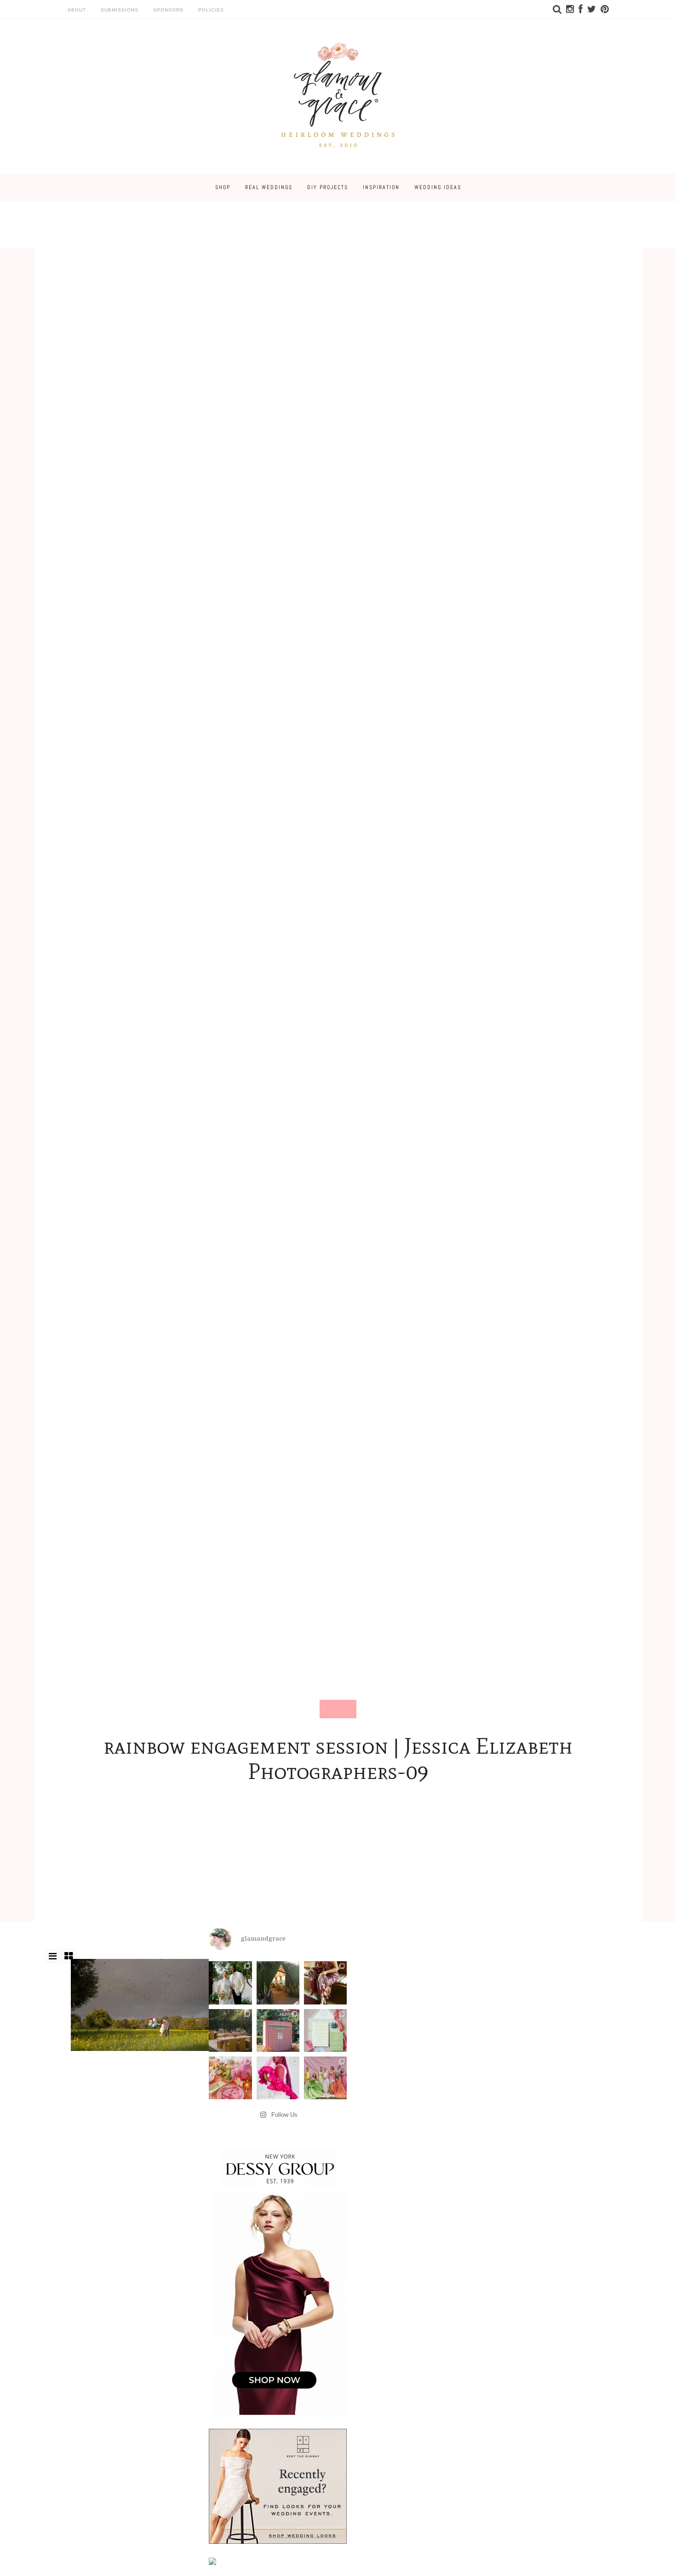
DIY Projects (328, 187)
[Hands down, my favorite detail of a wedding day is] (278, 2030)
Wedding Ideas (438, 187)
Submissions (120, 10)
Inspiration (381, 187)
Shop (223, 187)
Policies (211, 10)
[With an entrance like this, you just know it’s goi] (278, 1983)
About (77, 10)
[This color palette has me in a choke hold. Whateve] (230, 2030)
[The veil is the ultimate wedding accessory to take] (278, 2078)
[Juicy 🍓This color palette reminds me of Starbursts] (230, 2078)
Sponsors (168, 10)
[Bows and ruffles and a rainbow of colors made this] (325, 2030)
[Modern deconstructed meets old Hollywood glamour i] (325, 1983)
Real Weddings (269, 187)
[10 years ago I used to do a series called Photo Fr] (230, 1983)
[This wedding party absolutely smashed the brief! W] (325, 2078)
